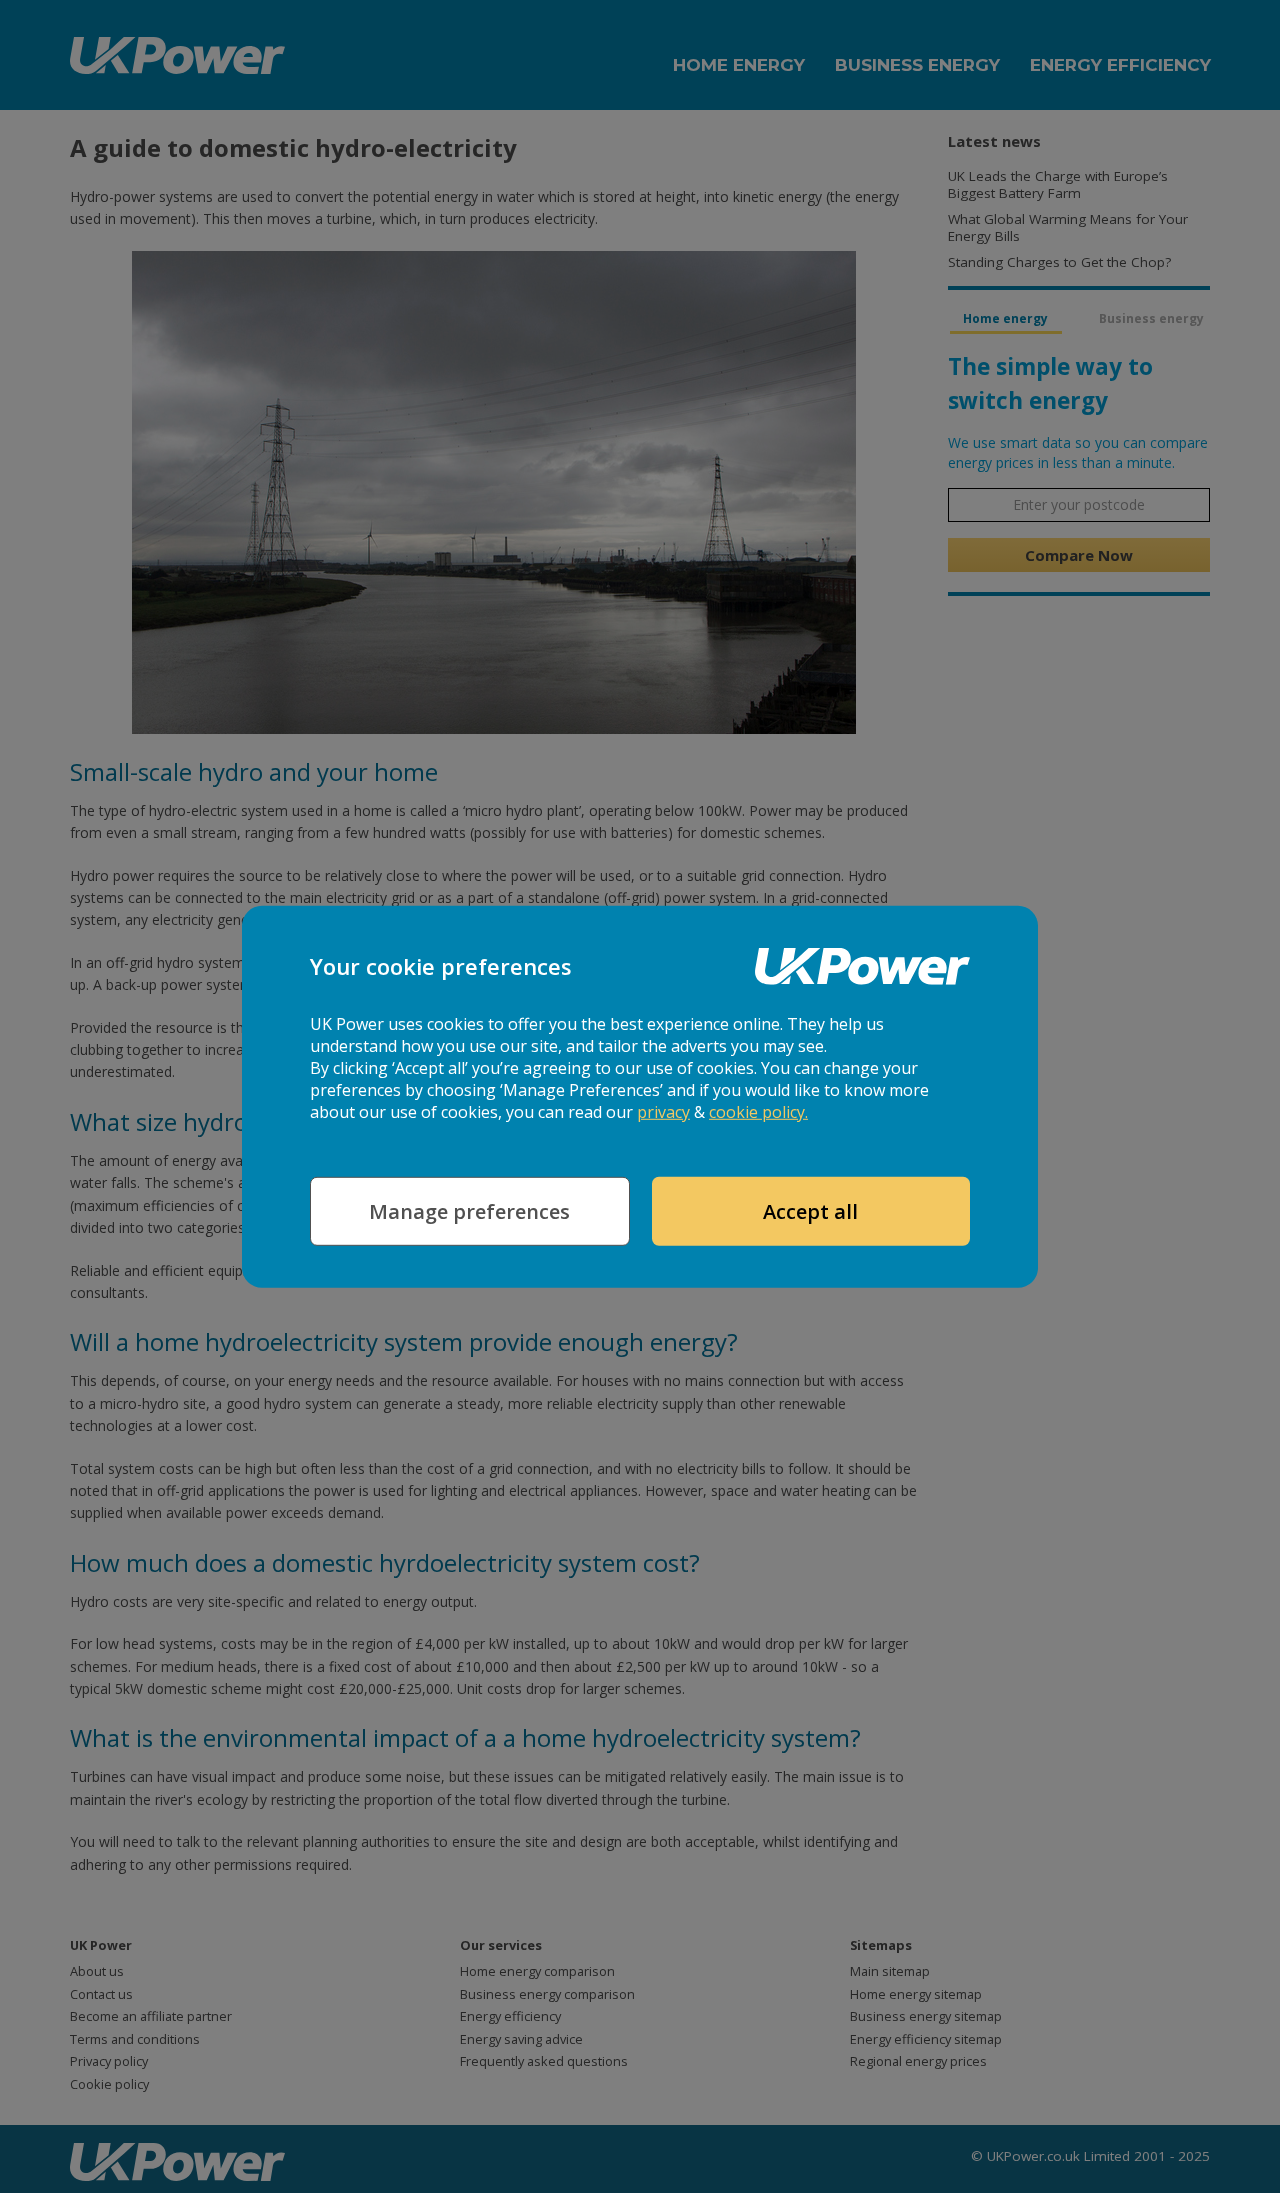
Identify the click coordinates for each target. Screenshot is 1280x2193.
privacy (663, 1112)
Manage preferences (469, 1211)
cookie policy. (758, 1112)
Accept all (810, 1211)
